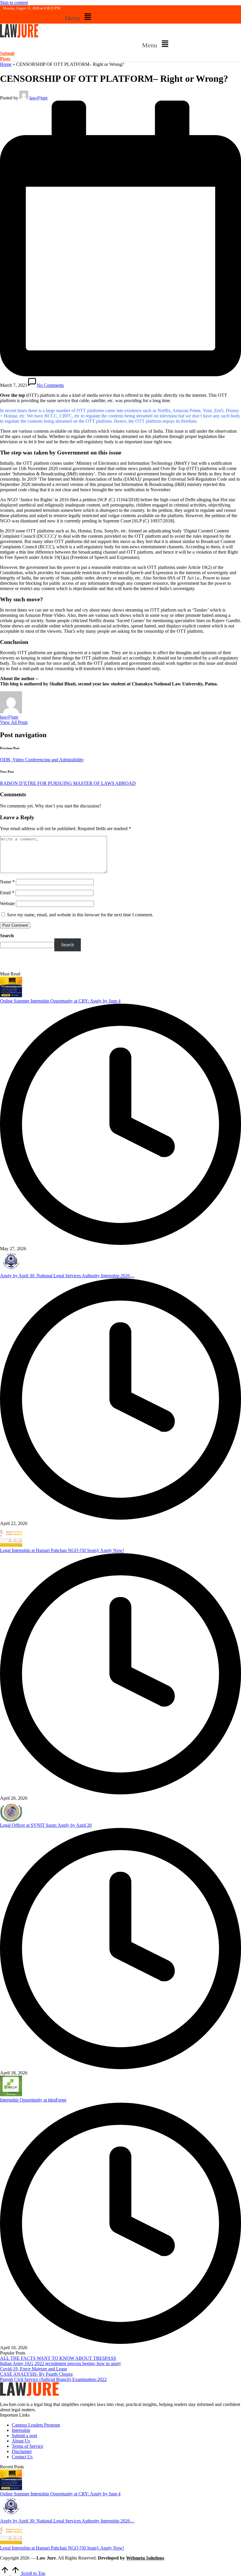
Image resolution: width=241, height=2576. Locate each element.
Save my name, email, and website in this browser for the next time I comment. (80, 915)
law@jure (9, 717)
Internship (21, 2430)
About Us (21, 2441)
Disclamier (22, 2451)
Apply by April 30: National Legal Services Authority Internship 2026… (67, 1276)
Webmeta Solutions (145, 2558)
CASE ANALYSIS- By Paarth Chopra (36, 2374)
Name (7, 882)
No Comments (50, 385)
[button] (79, 17)
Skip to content (14, 3)
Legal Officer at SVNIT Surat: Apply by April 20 (46, 1825)
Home (6, 64)
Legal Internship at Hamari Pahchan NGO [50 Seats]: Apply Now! (62, 1550)
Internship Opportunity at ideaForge (33, 2100)
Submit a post (24, 2436)
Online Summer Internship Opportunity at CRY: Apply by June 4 (60, 1001)
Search (7, 936)
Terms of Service (27, 2446)
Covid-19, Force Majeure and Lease (34, 2369)
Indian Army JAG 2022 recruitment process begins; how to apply (61, 2363)
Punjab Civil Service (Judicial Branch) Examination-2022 (53, 2379)
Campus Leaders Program (36, 2425)
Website (7, 904)
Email (7, 893)
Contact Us (22, 2457)
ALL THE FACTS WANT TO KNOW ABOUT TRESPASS (58, 2358)
